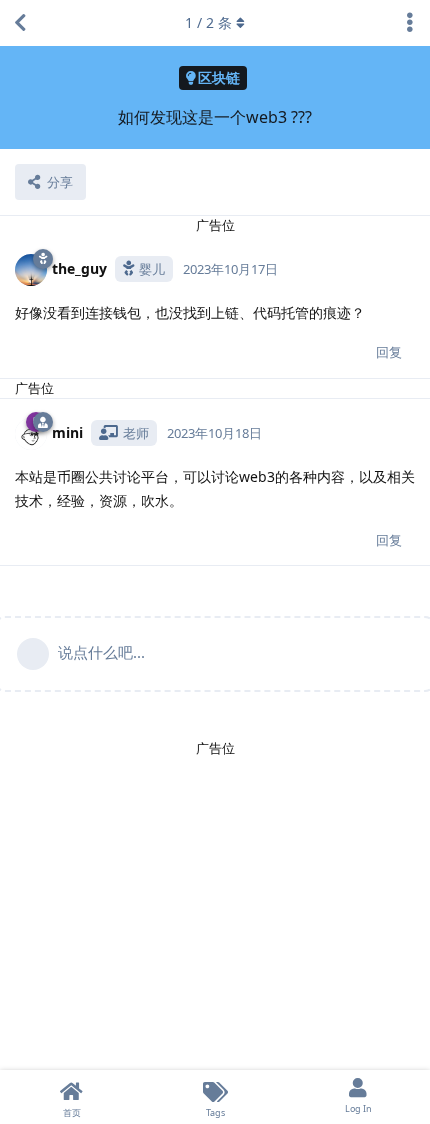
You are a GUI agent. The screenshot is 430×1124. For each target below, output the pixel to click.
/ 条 (208, 22)
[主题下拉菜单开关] (410, 23)
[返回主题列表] (20, 23)
